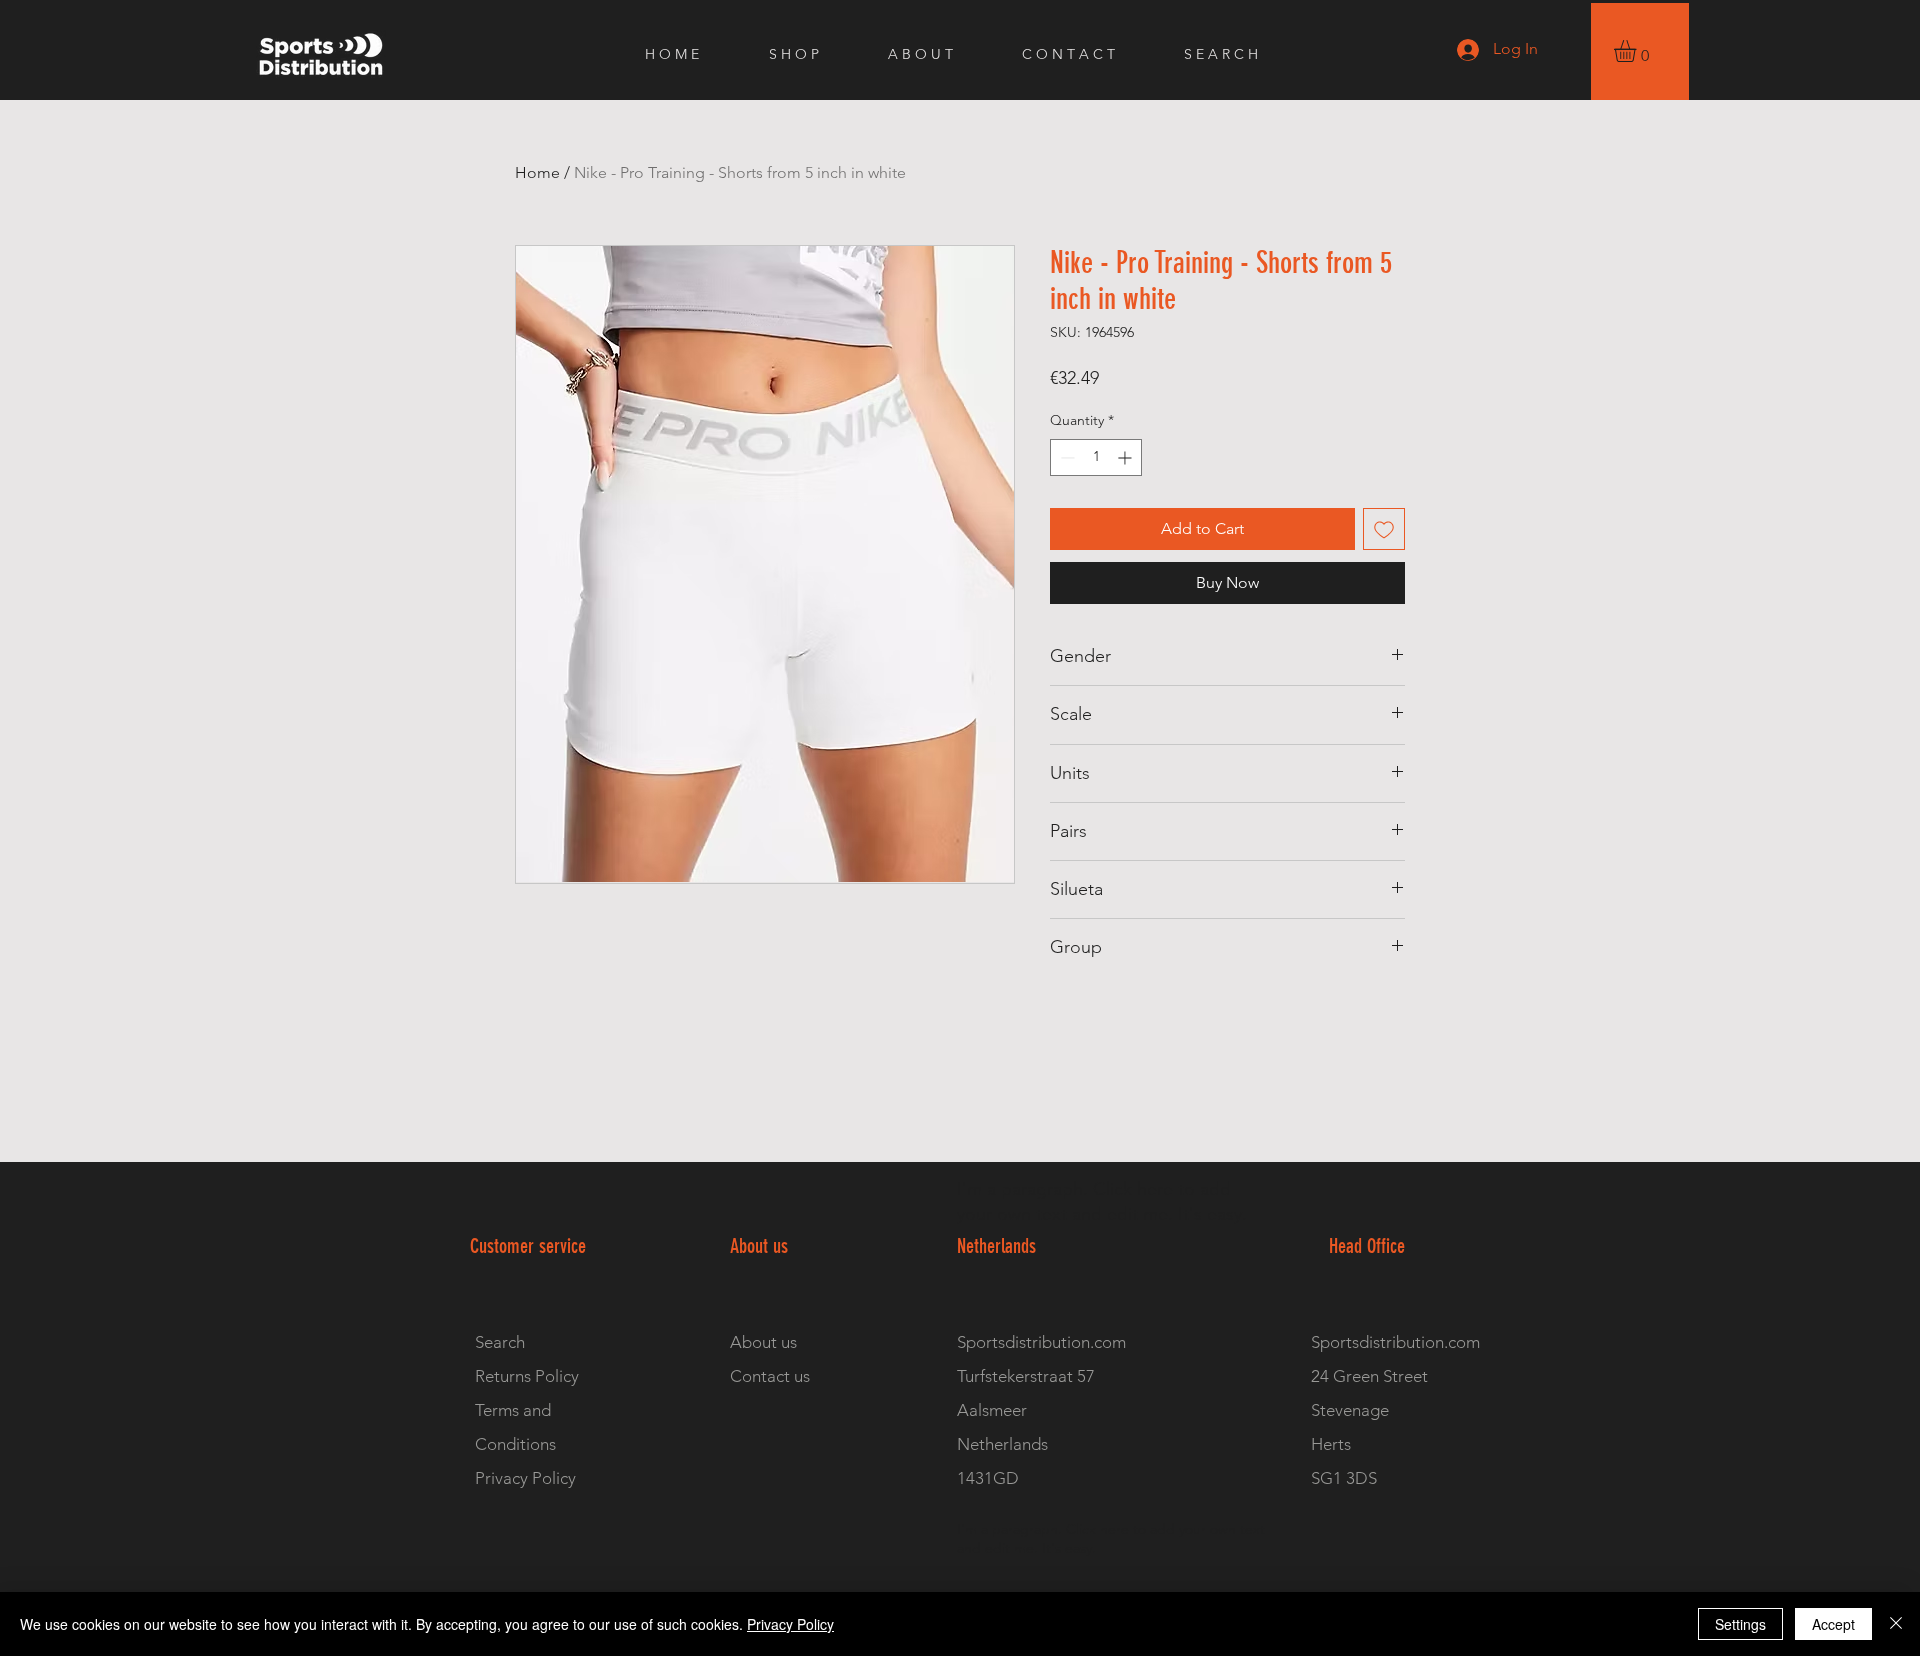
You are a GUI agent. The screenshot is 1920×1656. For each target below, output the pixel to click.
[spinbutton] (1096, 457)
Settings (1740, 1624)
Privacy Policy (790, 1624)
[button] (1638, 51)
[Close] (1896, 1624)
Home (537, 172)
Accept (1833, 1624)
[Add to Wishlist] (1384, 529)
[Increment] (1126, 457)
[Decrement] (1065, 457)
